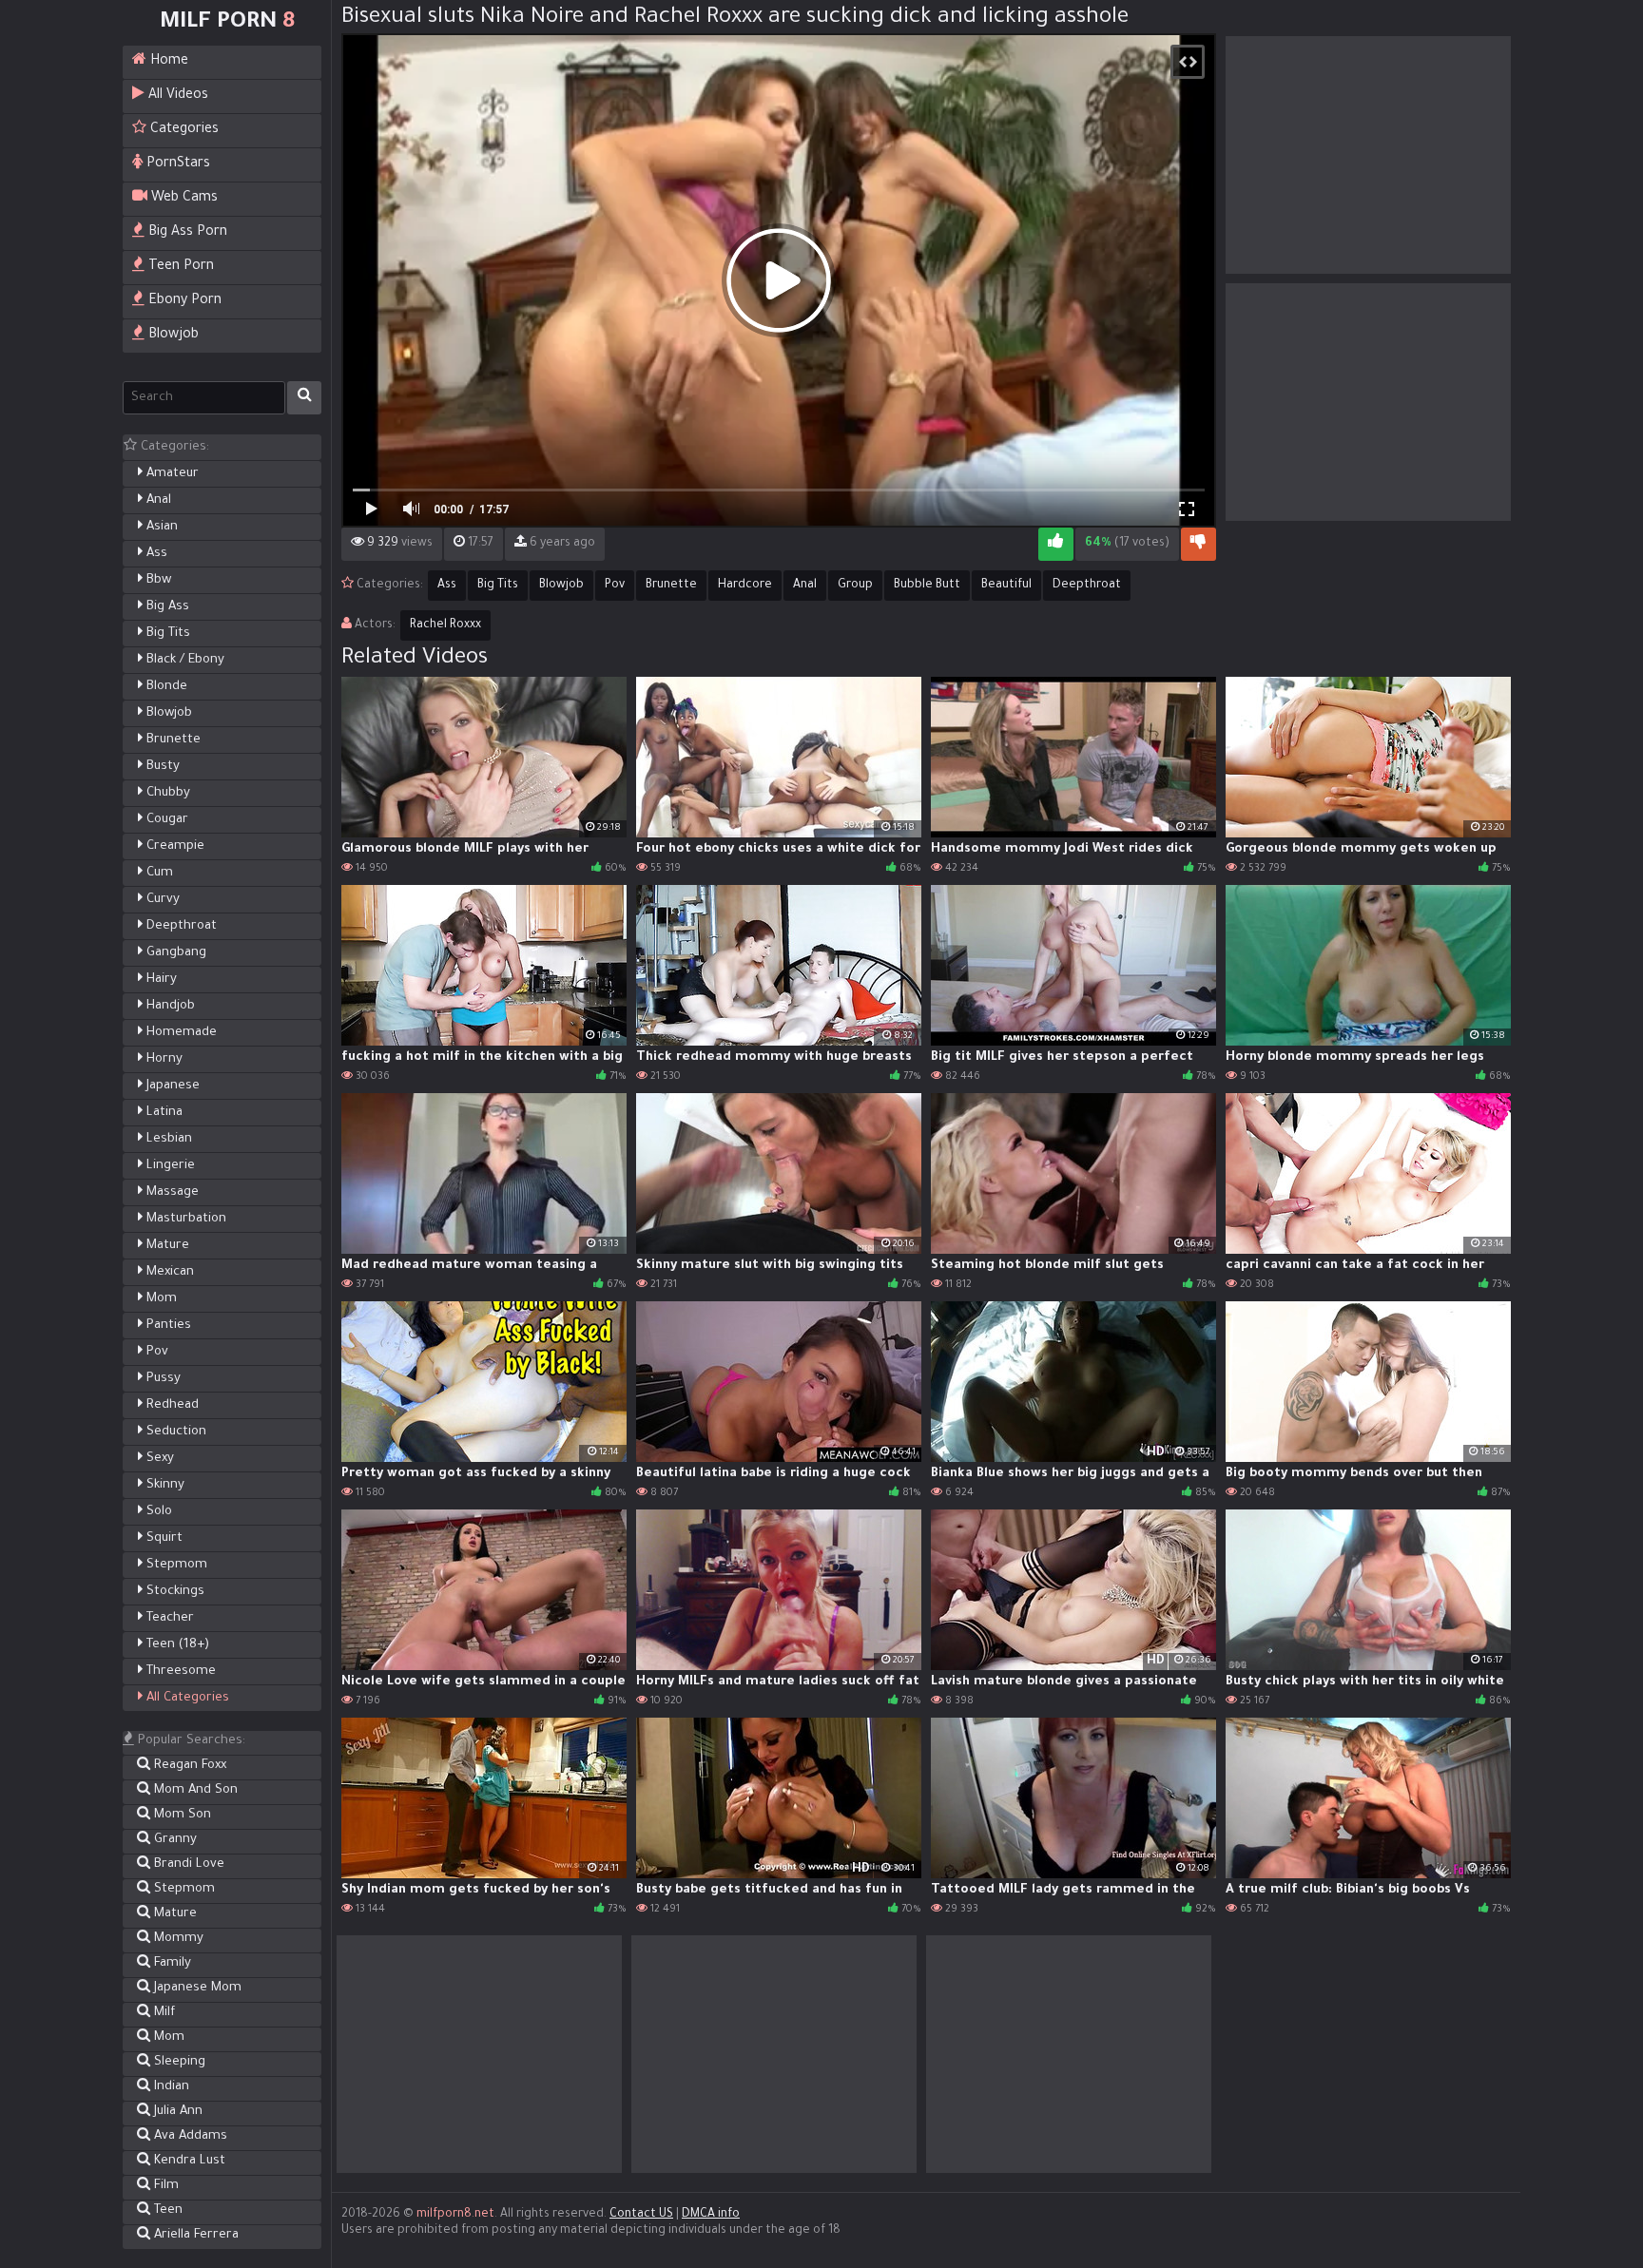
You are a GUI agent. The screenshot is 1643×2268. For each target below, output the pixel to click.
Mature (166, 1246)
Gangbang (174, 953)
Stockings (174, 1592)
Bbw (157, 580)
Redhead (171, 1405)
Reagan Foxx (188, 1766)
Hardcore (745, 586)
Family (171, 1963)
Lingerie (169, 1166)
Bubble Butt (927, 586)
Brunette (172, 740)
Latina (163, 1113)
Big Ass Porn (186, 233)
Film (164, 2186)
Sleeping (178, 2062)
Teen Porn (179, 267)
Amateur (171, 474)
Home (167, 62)
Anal (157, 500)
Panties (167, 1326)
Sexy (158, 1459)
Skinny (164, 1485)
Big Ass (166, 607)
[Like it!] (1056, 544)
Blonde (165, 687)
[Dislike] (1198, 544)
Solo (157, 1512)
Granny (174, 1840)
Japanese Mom (196, 1988)
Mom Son (181, 1815)
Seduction (174, 1432)
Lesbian (167, 1139)
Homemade (180, 1033)
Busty (161, 767)
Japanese (171, 1086)
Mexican (168, 1272)
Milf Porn (227, 23)
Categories (183, 130)
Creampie (174, 846)
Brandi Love (187, 1864)
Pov (155, 1352)
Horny (163, 1059)
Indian (170, 2087)
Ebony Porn (183, 301)
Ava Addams (189, 2136)
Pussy (162, 1379)
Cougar (165, 820)
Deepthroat (180, 926)
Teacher (168, 1618)
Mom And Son (194, 1790)
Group (855, 586)
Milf (163, 2013)
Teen (166, 2210)
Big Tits (166, 634)
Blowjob (172, 336)
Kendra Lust (188, 2161)
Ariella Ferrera (194, 2235)
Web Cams (183, 199)
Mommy (177, 1939)
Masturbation (184, 1219)
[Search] (304, 398)
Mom (160, 1299)
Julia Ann (176, 2112)
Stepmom (175, 1565)
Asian (160, 527)
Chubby (166, 793)
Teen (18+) (176, 1645)
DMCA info (711, 2215)
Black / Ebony (184, 660)
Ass (155, 554)
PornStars (176, 164)
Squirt (163, 1538)
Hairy (160, 980)
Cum (158, 873)
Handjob (169, 1006)
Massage (171, 1192)
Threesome (179, 1672)
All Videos (176, 96)
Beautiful (1006, 586)
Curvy (161, 900)
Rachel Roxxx (445, 625)
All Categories (186, 1698)
